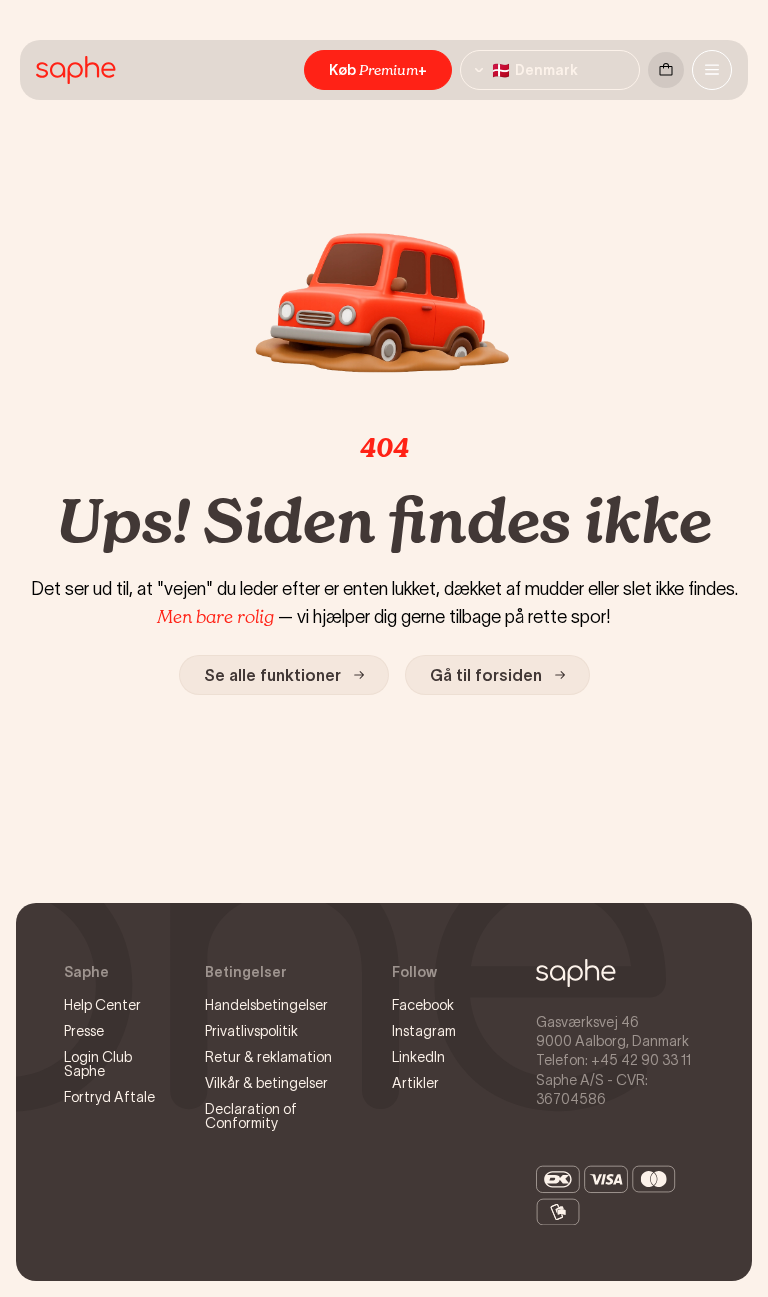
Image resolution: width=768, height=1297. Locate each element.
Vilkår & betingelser (266, 1083)
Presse (84, 1031)
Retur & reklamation (268, 1057)
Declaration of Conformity (251, 1116)
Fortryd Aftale (109, 1097)
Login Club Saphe (98, 1064)
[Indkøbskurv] (666, 70)
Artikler (415, 1083)
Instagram (424, 1031)
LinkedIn (418, 1057)
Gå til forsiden (486, 675)
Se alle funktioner (272, 675)
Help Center (102, 1005)
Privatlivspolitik (251, 1031)
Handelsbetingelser (266, 1005)
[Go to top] (576, 973)
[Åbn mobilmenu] (712, 70)
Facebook (423, 1005)
